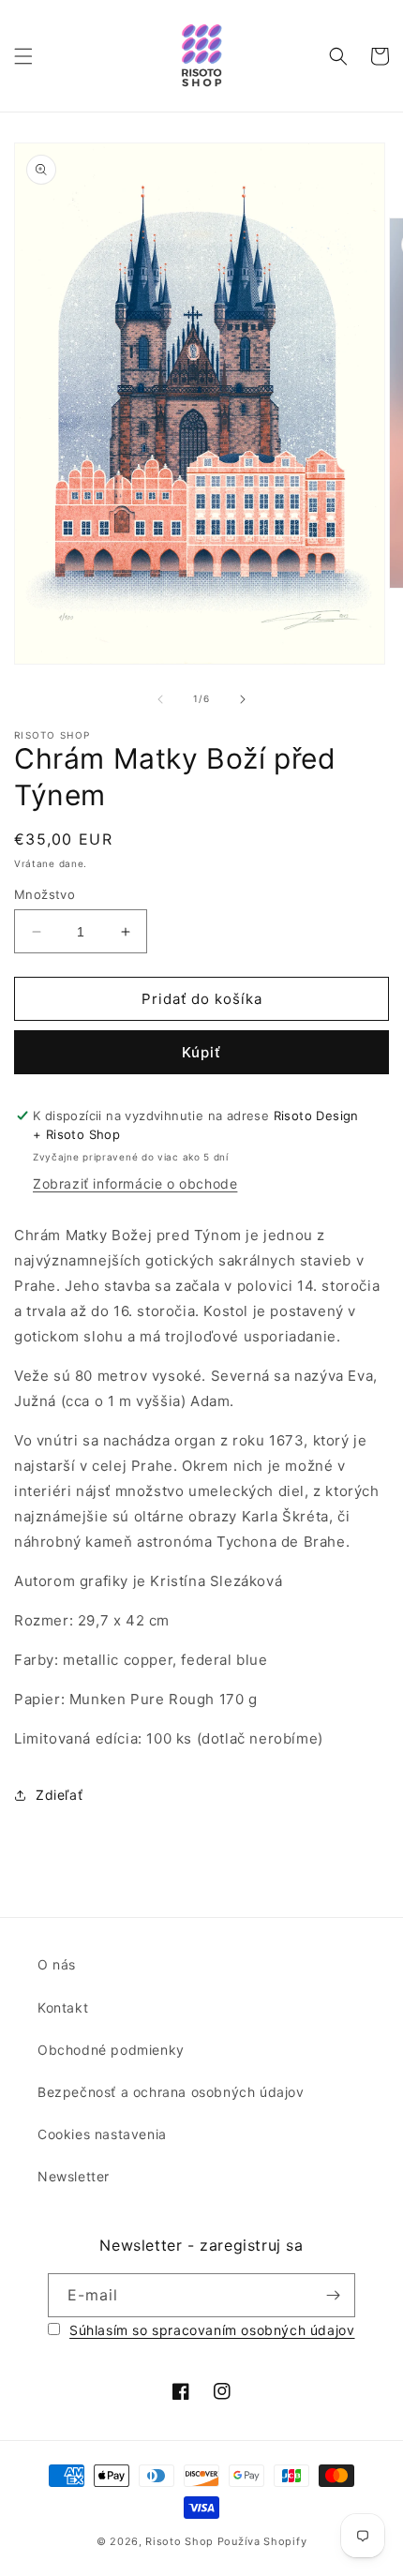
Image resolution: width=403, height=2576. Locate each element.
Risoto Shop (179, 2541)
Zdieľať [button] (59, 1795)
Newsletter (74, 2176)
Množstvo (45, 894)
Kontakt (63, 2007)
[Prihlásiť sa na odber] (334, 2295)
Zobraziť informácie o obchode (135, 1183)
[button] (23, 56)
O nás (57, 1964)
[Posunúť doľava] (160, 699)
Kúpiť (201, 1052)
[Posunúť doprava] (243, 699)
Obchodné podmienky (111, 2050)
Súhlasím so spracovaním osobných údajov (212, 2330)
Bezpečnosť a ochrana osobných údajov (171, 2092)
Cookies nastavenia (102, 2134)
